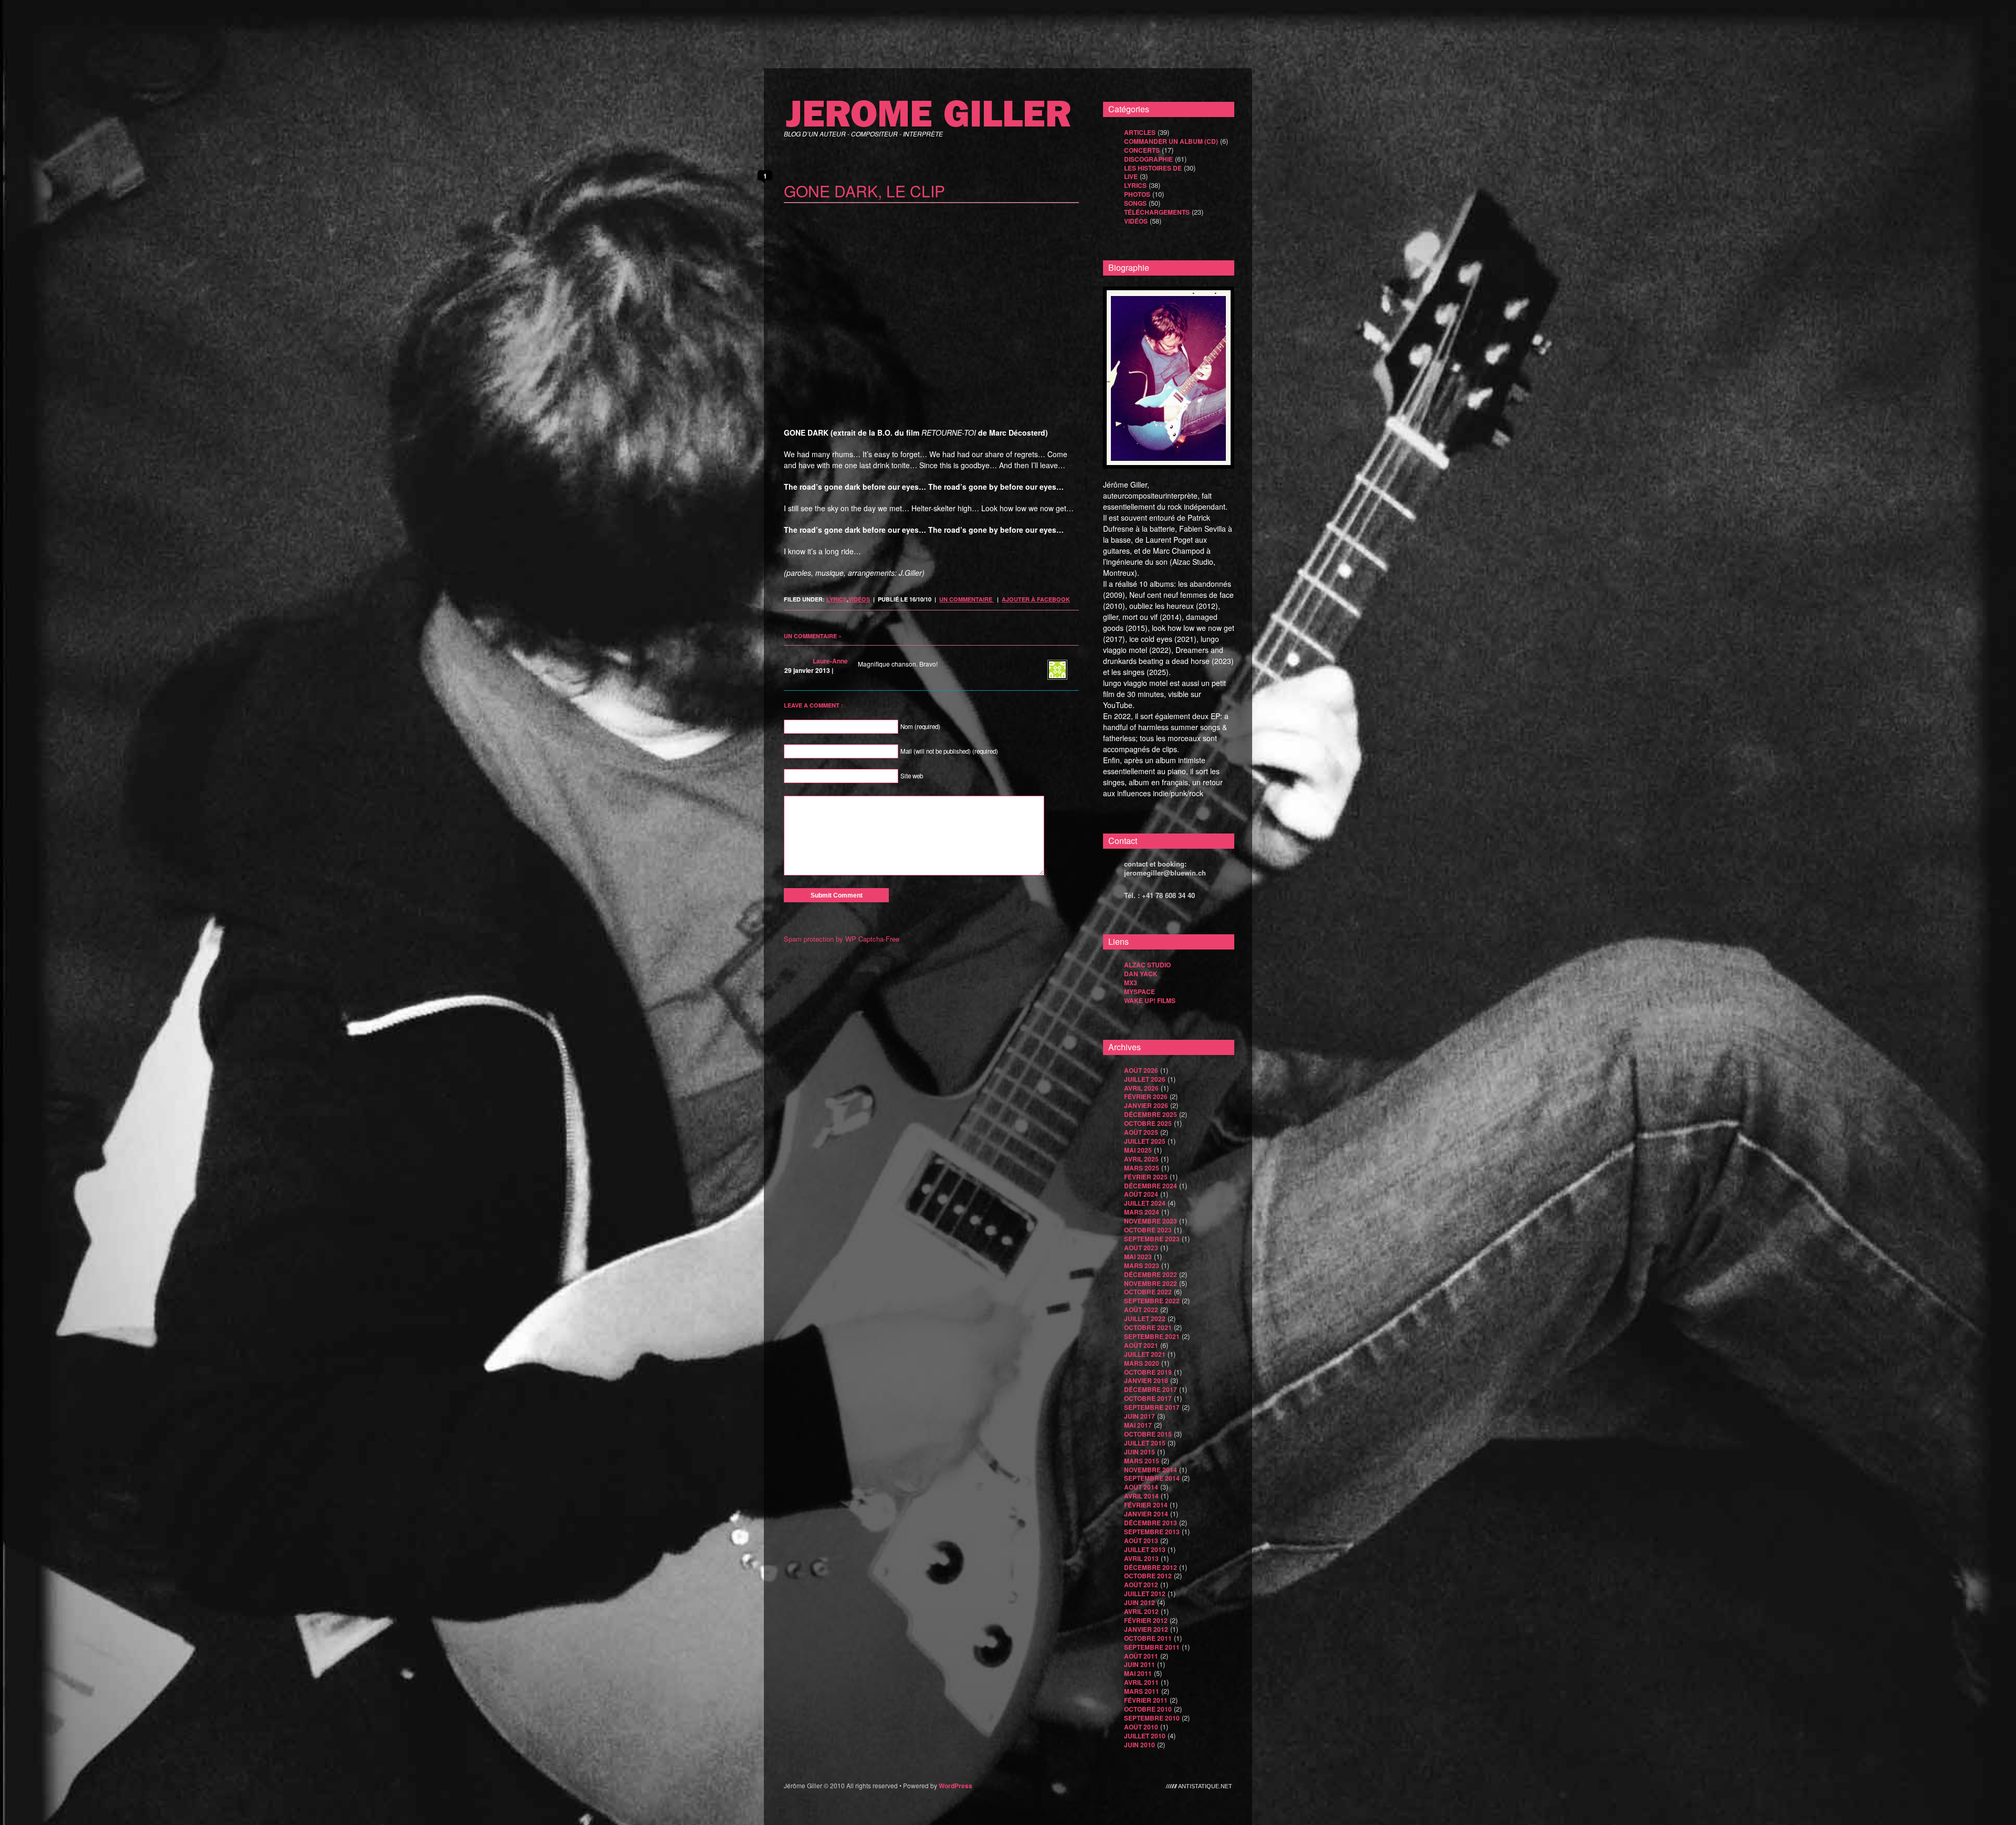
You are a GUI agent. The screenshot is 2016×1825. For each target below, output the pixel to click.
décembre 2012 (1151, 1567)
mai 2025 (1138, 1150)
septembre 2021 (1152, 1336)
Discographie (1148, 159)
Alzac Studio (1147, 965)
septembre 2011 (1152, 1647)
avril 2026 (1141, 1088)
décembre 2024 (1151, 1186)
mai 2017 (1138, 1425)
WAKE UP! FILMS (1150, 1000)
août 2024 (1141, 1194)
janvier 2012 (1146, 1629)
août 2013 (1141, 1541)
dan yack (1141, 974)
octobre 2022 (1148, 1292)
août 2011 (1141, 1656)
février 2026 (1146, 1096)
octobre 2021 (1148, 1327)
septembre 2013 (1152, 1532)
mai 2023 (1138, 1257)
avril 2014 (1141, 1496)
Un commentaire (967, 599)
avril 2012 (1141, 1611)
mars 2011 (1142, 1691)
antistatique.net (1205, 1786)
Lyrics (837, 599)
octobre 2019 (1148, 1372)
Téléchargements (1157, 212)
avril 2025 (1141, 1159)
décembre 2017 (1151, 1389)
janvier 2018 (1146, 1380)
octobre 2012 (1148, 1576)
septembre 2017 (1152, 1407)
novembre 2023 (1151, 1221)
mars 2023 (1142, 1265)
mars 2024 (1142, 1212)
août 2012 (1141, 1585)
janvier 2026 (1146, 1105)
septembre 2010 (1152, 1718)
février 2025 (1146, 1177)
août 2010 (1141, 1727)
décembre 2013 (1151, 1523)
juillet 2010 (1145, 1736)
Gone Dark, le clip (864, 191)
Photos (1137, 194)
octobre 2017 (1148, 1398)
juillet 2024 (1145, 1203)
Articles (1140, 132)
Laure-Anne (830, 661)
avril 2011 (1141, 1682)
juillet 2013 (1145, 1549)
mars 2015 (1142, 1461)
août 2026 (1141, 1070)
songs (1135, 203)
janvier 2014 (1146, 1514)
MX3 (1131, 983)
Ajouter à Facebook (1036, 599)
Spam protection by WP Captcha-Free (842, 939)
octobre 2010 (1148, 1709)
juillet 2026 (1145, 1079)
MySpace (1140, 991)
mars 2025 (1142, 1168)
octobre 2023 (1148, 1230)
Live (1131, 176)
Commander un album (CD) (1171, 141)
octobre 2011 (1148, 1638)
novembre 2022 (1151, 1283)
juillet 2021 (1145, 1354)
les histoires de (1153, 168)
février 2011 (1146, 1700)
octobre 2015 (1148, 1434)
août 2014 (1141, 1487)
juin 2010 (1140, 1745)
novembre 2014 (1151, 1470)
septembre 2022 (1152, 1301)
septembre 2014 (1152, 1478)
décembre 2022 (1151, 1274)
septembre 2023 (1152, 1239)
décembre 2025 (1151, 1114)
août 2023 (1141, 1248)
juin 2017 (1140, 1416)
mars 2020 (1142, 1363)
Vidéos (859, 599)
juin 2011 (1140, 1664)
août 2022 (1141, 1310)
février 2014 (1146, 1505)
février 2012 (1146, 1620)
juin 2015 (1140, 1452)
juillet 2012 (1145, 1594)
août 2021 (1141, 1345)
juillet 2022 (1145, 1318)
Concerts (1142, 150)
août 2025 (1141, 1132)
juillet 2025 (1145, 1141)
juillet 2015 (1145, 1443)
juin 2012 (1140, 1602)
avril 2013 (1141, 1558)
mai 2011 (1138, 1673)
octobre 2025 (1148, 1123)
